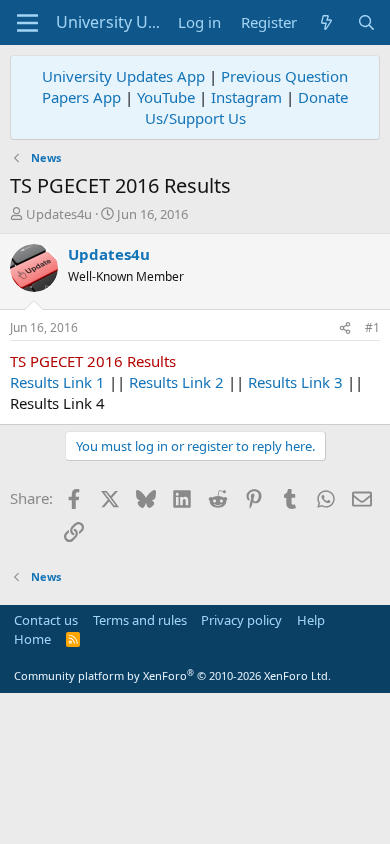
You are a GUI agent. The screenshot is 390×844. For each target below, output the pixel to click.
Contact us (46, 620)
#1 (372, 327)
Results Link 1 (57, 382)
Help (311, 620)
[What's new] (326, 22)
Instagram (246, 97)
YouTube (166, 97)
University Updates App (123, 76)
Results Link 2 (176, 382)
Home (32, 639)
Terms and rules (140, 620)
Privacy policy (241, 620)
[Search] (366, 22)
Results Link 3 (295, 382)
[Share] (345, 328)
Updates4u (59, 214)
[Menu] (27, 23)
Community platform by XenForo (172, 675)
